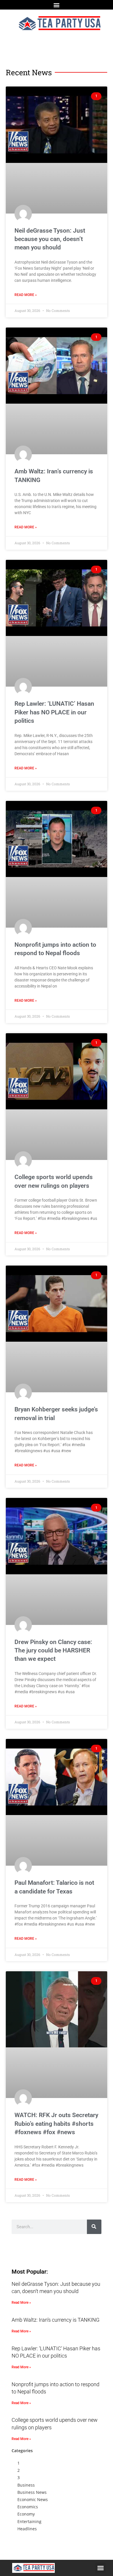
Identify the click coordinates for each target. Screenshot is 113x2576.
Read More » (26, 295)
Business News (32, 2492)
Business (26, 2485)
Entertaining (29, 2521)
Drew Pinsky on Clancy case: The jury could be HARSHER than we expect (53, 1651)
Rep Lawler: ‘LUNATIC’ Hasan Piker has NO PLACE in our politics (54, 712)
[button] (57, 5)
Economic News (33, 2499)
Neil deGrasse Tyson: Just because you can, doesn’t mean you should (50, 239)
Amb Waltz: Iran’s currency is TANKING (55, 2320)
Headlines (27, 2529)
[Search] (94, 2227)
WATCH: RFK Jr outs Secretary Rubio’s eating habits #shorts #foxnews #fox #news (56, 2124)
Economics (28, 2507)
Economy (26, 2514)
